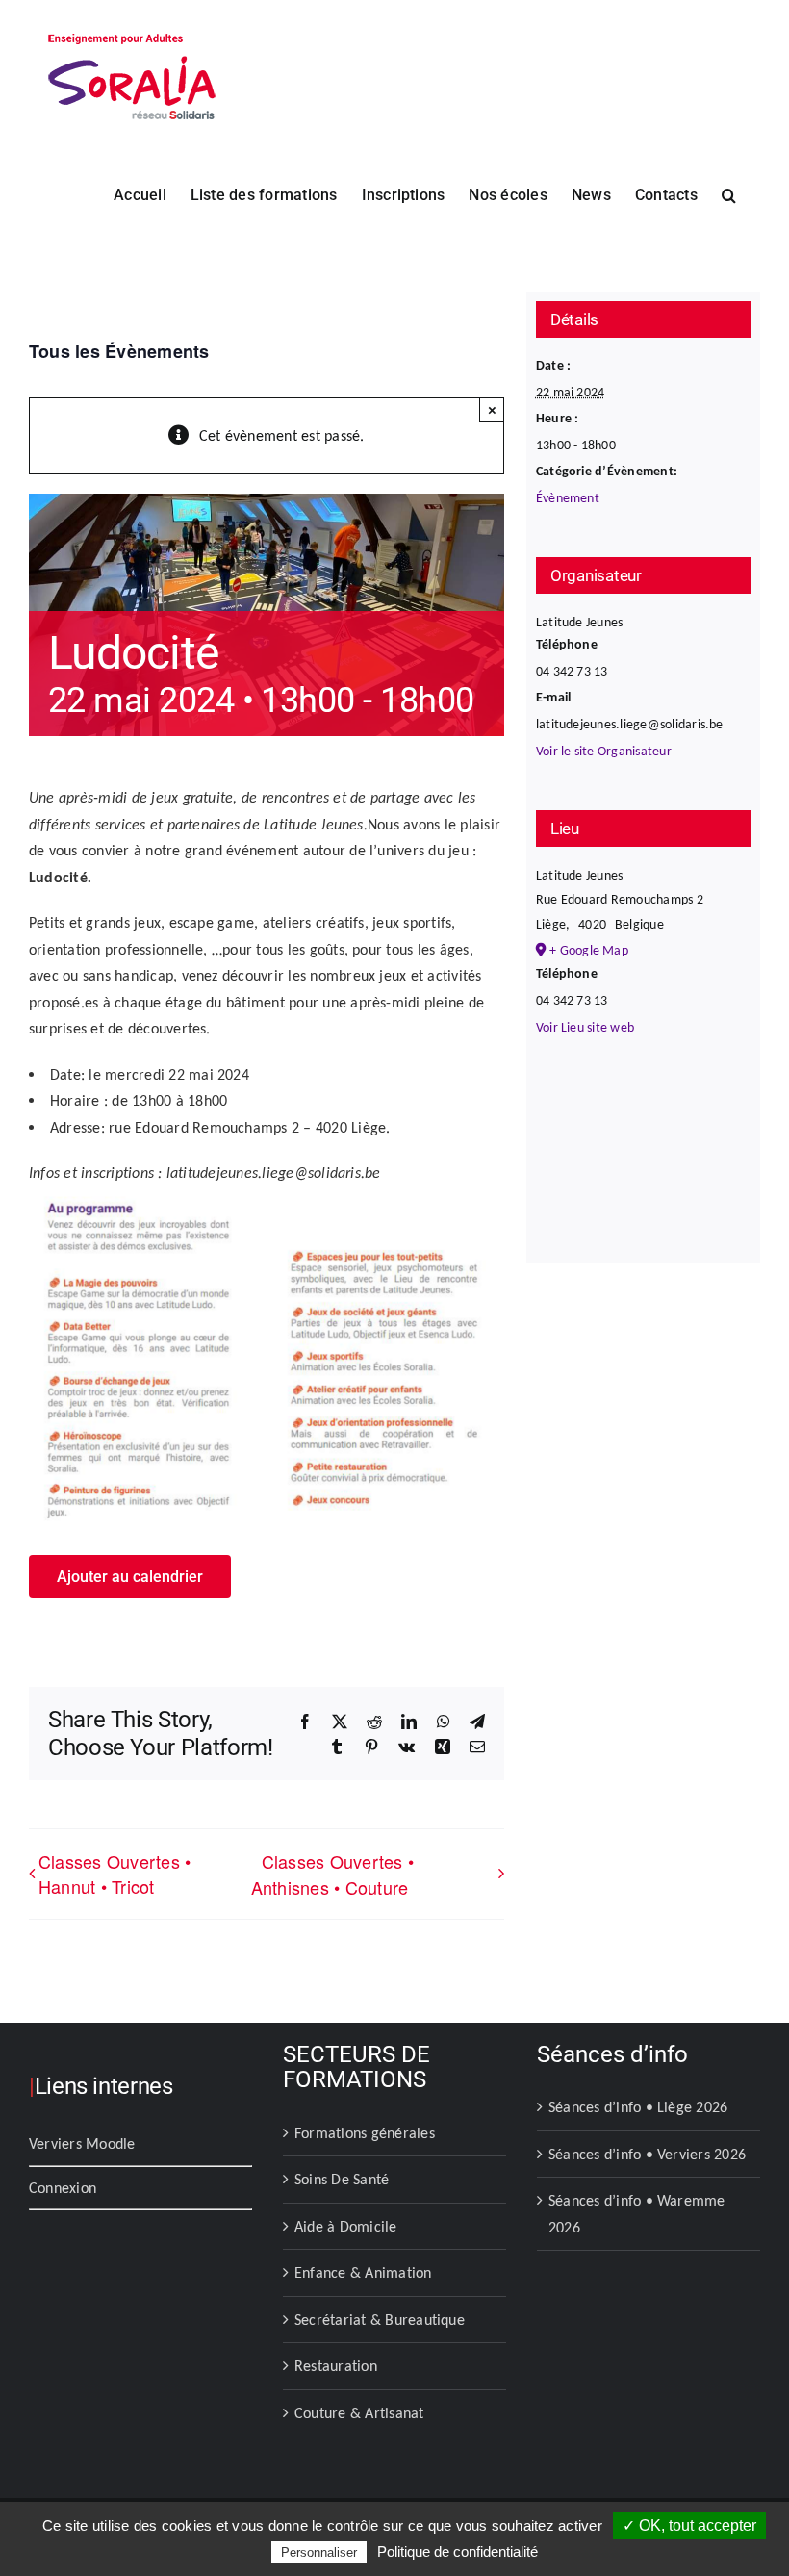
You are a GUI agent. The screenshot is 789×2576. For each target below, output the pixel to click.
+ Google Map (589, 950)
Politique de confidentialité (458, 2551)
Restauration (336, 2366)
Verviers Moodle (82, 2143)
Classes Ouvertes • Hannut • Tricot (115, 1874)
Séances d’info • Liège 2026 (638, 2107)
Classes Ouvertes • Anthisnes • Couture (332, 1874)
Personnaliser (319, 2552)
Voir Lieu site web (585, 1027)
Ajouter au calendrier (130, 1577)
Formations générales (365, 2133)
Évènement (568, 498)
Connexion (63, 2188)
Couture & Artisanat (359, 2413)
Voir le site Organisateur (604, 751)
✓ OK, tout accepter (689, 2525)
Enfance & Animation (363, 2272)
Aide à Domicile (346, 2226)
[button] (729, 193)
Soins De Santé (342, 2179)
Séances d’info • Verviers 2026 (647, 2154)
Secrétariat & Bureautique (380, 2320)
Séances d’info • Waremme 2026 (637, 2214)
